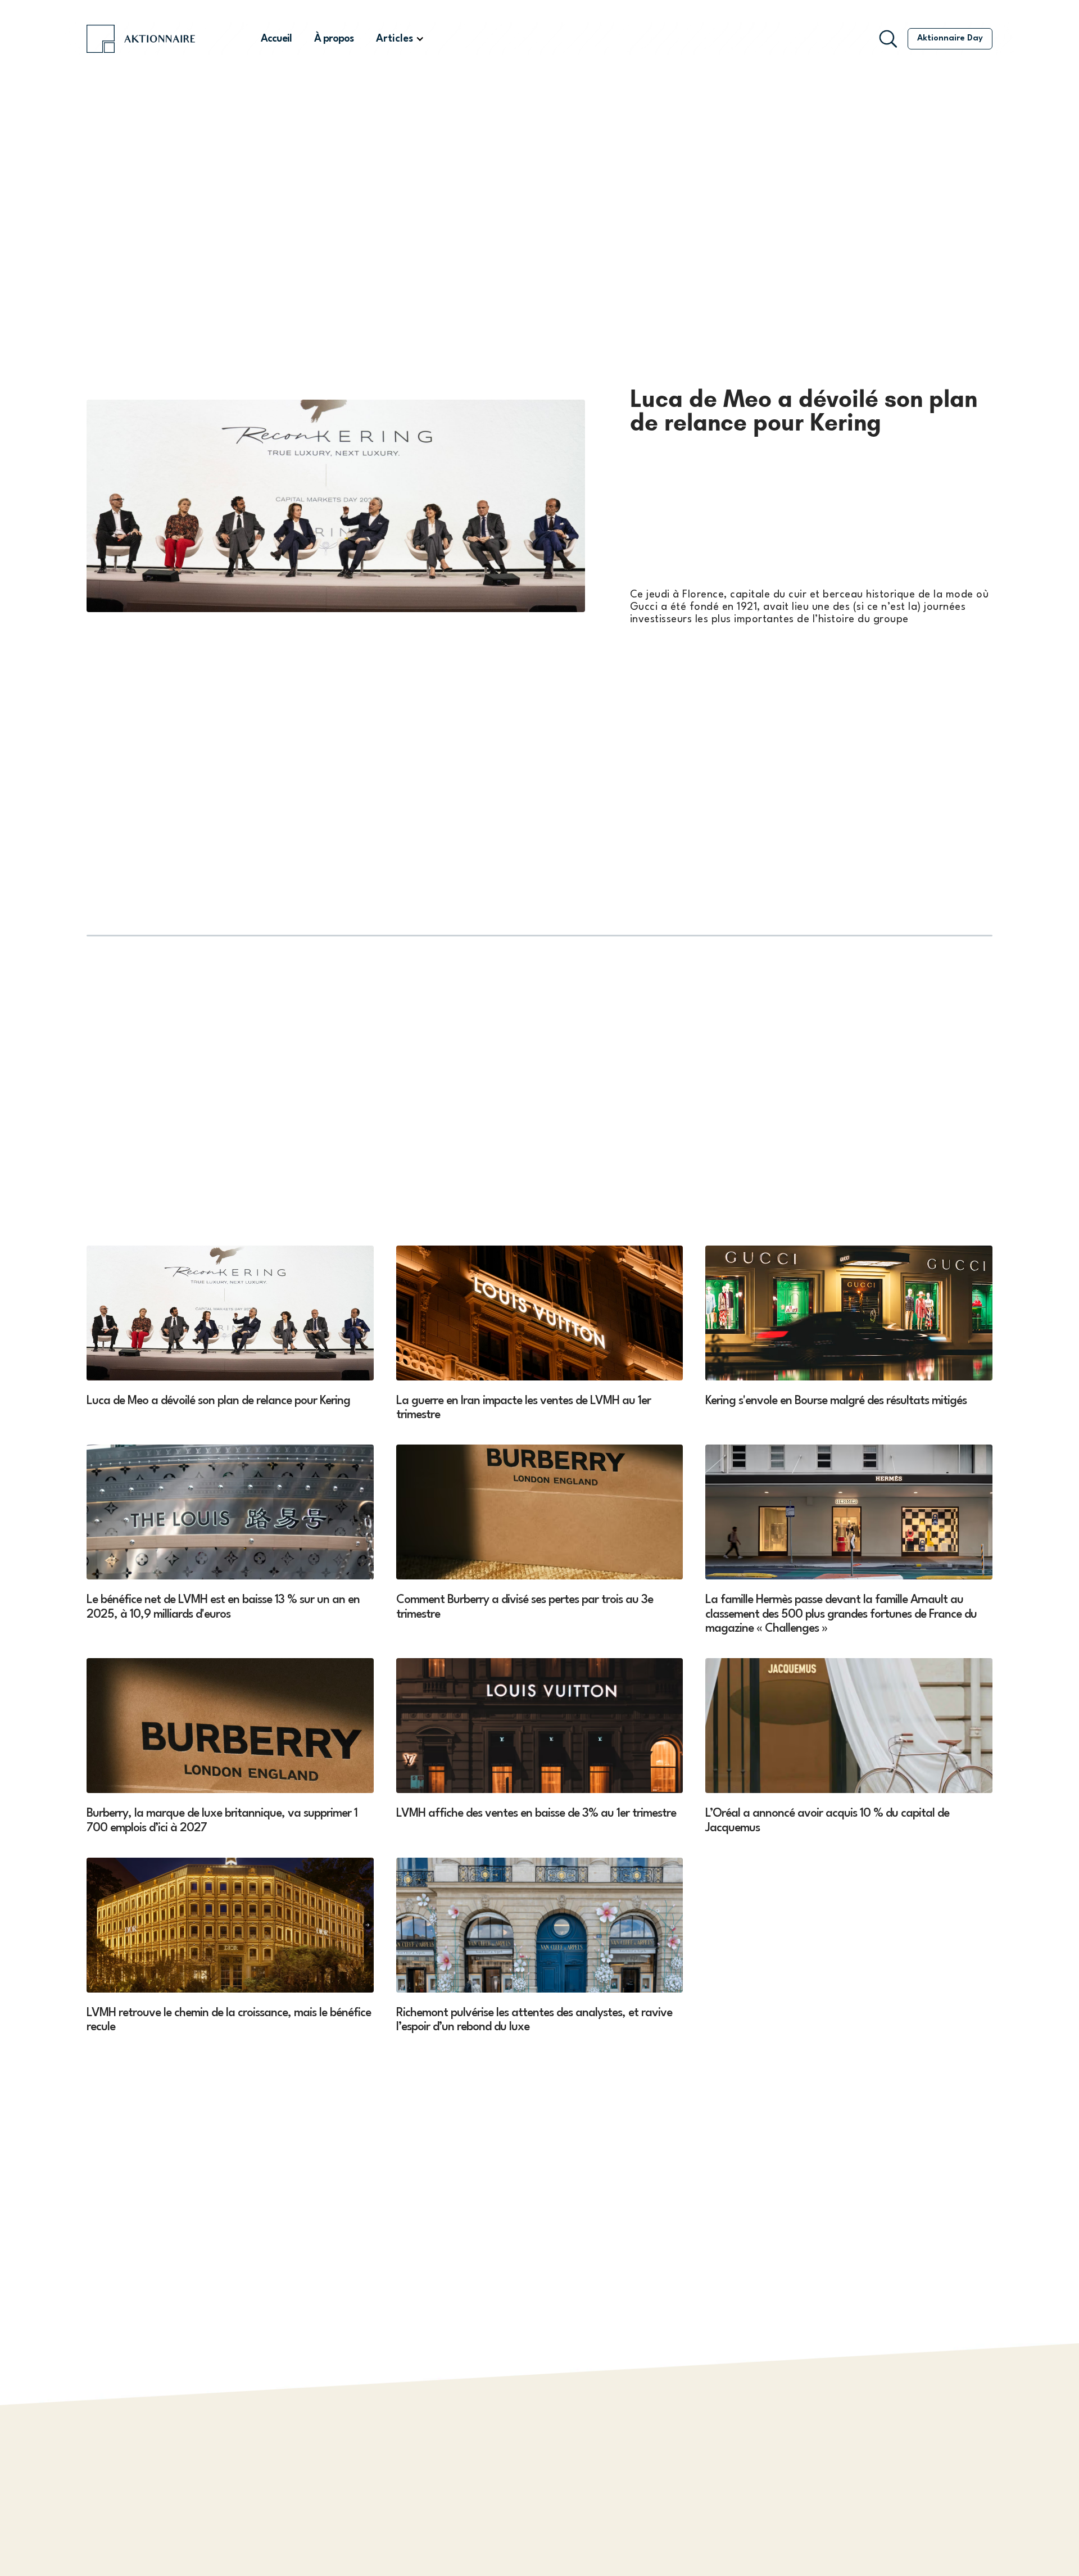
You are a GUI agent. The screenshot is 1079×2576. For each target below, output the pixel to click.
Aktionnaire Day (950, 39)
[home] (158, 39)
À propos (334, 39)
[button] (400, 39)
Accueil (276, 39)
